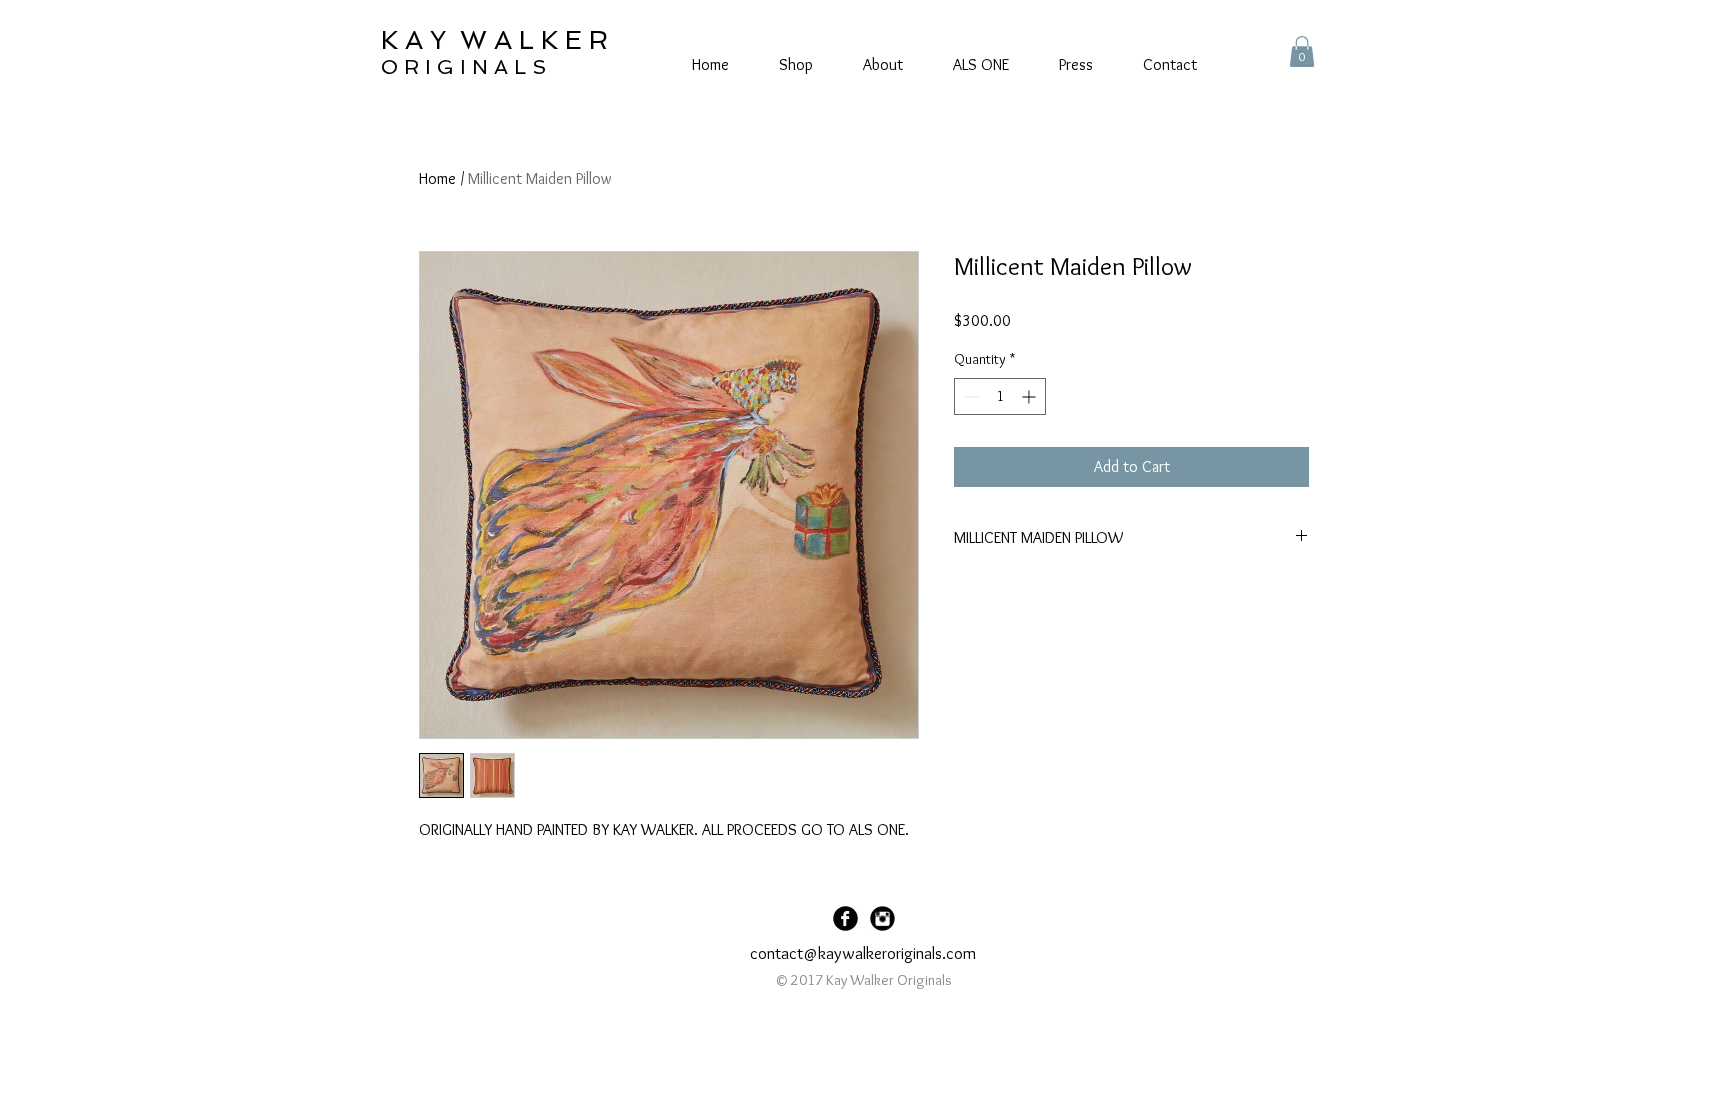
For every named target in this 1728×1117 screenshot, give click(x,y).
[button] (1302, 51)
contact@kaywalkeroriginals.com (863, 953)
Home (437, 178)
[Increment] (1030, 396)
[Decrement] (969, 396)
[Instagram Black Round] (882, 918)
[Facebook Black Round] (845, 918)
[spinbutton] (1000, 396)
